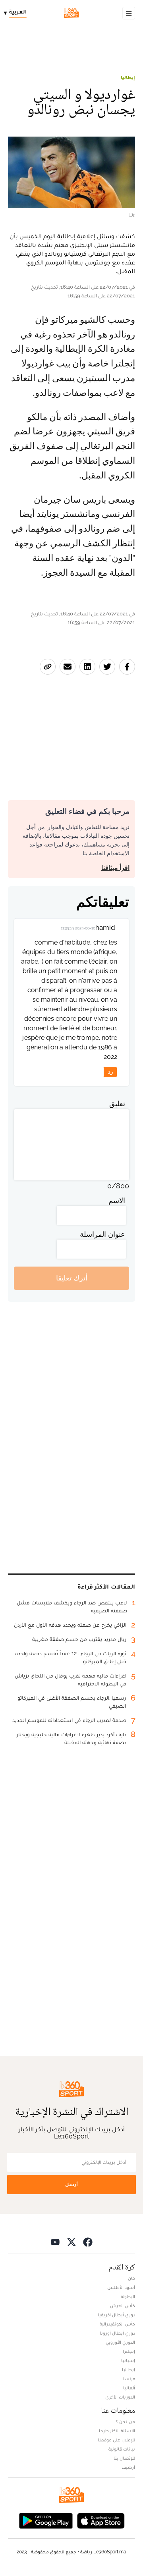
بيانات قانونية (122, 2449)
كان (131, 2278)
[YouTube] (55, 2242)
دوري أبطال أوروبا (117, 2333)
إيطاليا (128, 77)
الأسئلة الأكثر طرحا (117, 2431)
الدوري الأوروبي (120, 2342)
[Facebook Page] (88, 2242)
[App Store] (101, 2520)
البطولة (128, 2296)
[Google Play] (46, 2520)
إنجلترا (129, 2351)
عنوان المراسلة (102, 1234)
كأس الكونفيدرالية (117, 2324)
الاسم (117, 1200)
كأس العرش (123, 2306)
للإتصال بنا (124, 2458)
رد (110, 1072)
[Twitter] (71, 2242)
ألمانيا (129, 2388)
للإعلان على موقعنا (116, 2440)
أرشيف (128, 2467)
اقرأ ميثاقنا (115, 868)
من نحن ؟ (126, 2422)
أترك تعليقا (72, 1278)
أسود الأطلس (121, 2287)
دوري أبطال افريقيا (116, 2315)
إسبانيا (128, 2360)
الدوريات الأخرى (120, 2397)
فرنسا (129, 2379)
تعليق (117, 1104)
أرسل (71, 2184)
